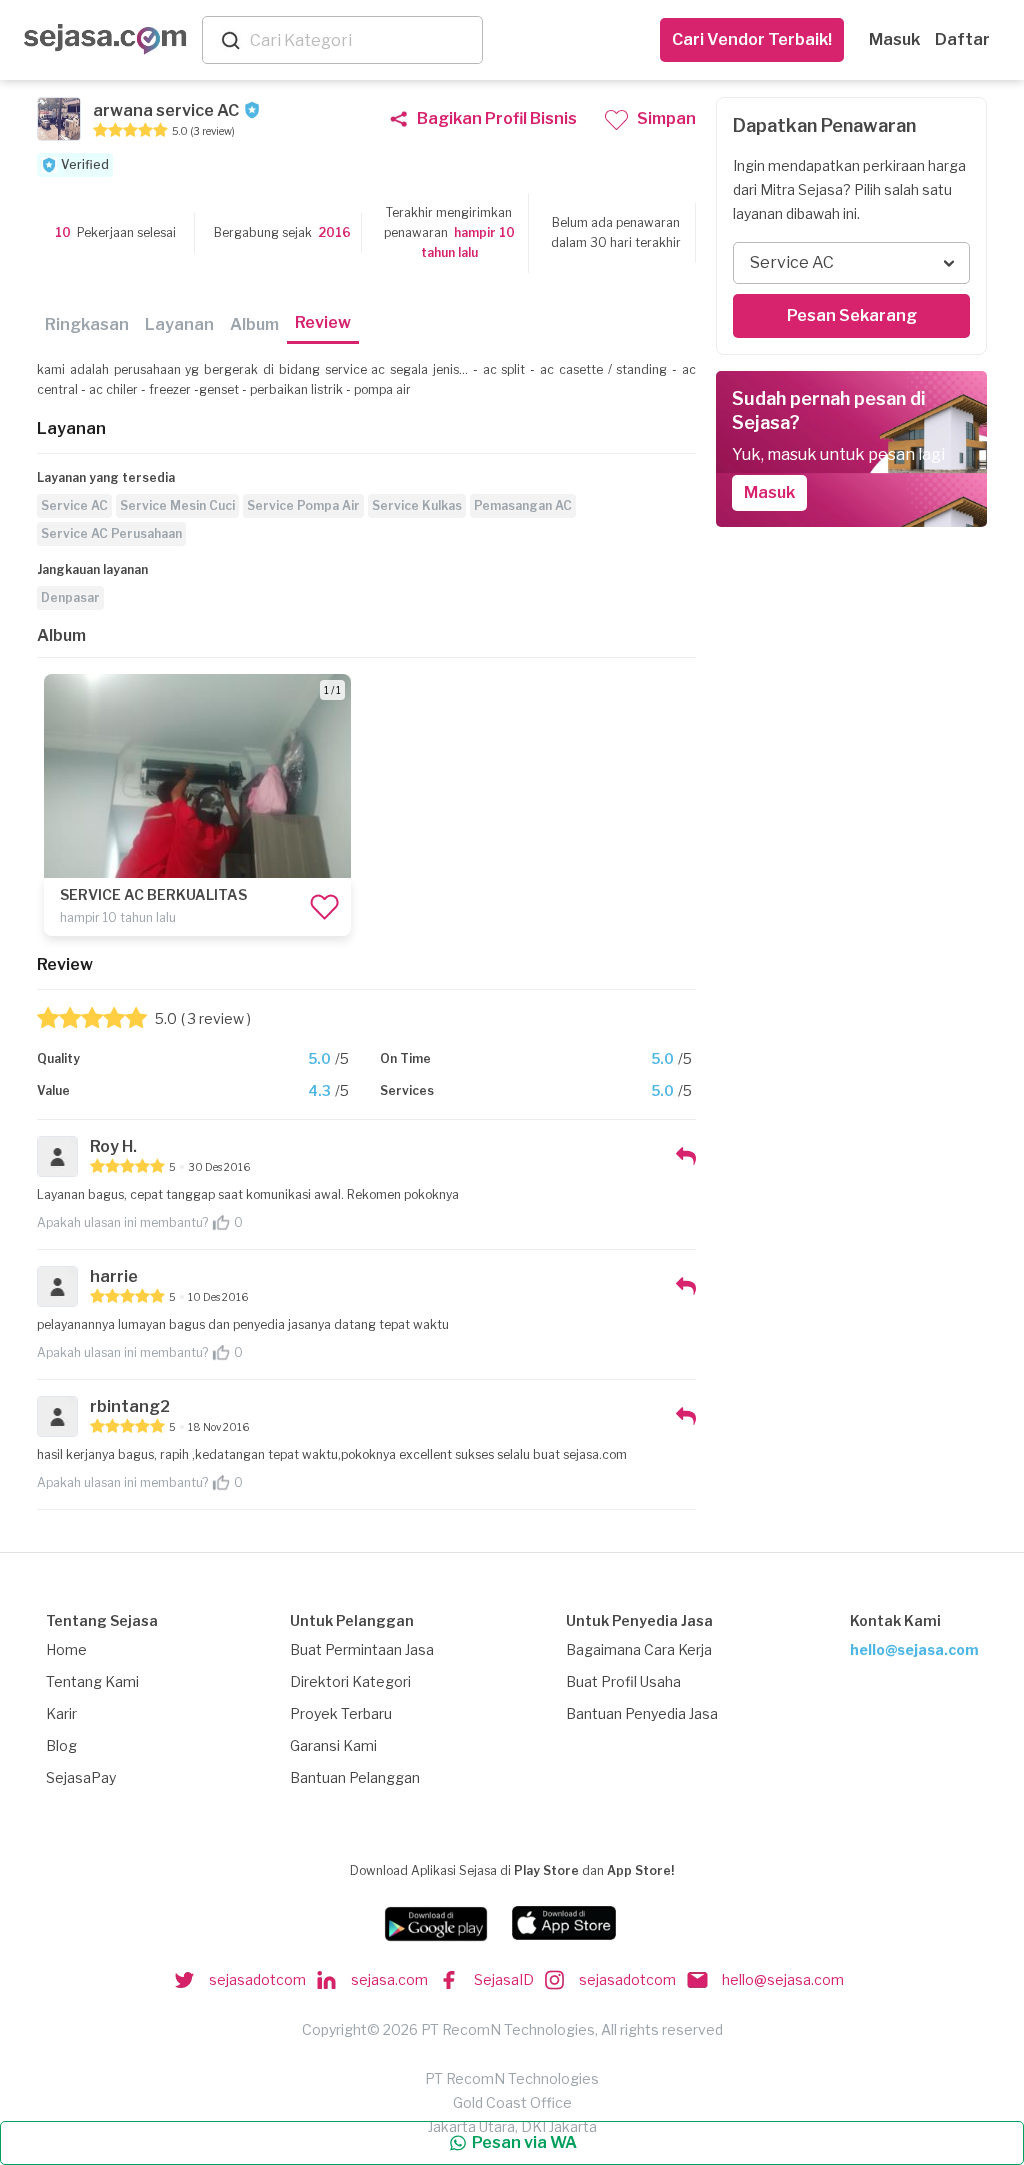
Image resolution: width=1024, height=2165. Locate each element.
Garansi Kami (333, 1745)
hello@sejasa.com (914, 1649)
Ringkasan (87, 324)
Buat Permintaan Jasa (362, 1649)
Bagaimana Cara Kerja (639, 1649)
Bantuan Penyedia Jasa (642, 1713)
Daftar (962, 39)
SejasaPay (81, 1777)
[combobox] (362, 40)
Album (254, 324)
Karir (61, 1713)
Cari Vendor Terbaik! (752, 39)
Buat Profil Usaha (623, 1681)
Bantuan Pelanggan (355, 1777)
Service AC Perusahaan (111, 533)
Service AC (74, 505)
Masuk (894, 39)
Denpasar (70, 597)
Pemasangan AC (523, 505)
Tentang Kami (92, 1681)
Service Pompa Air (303, 505)
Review (323, 322)
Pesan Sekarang (852, 315)
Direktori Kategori (350, 1681)
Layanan (179, 324)
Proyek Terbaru (341, 1713)
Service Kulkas (417, 505)
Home (66, 1649)
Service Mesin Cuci (177, 505)
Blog (61, 1745)
